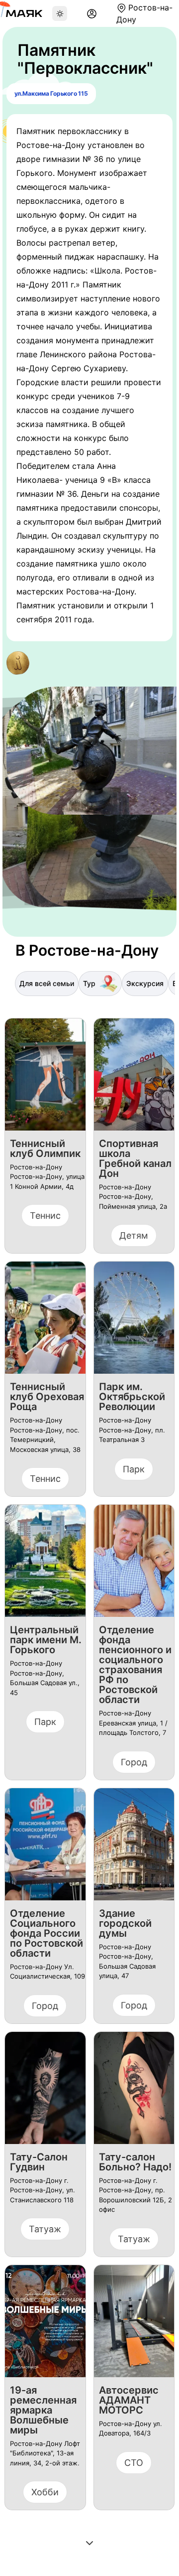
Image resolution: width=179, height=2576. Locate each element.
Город (134, 1762)
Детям (134, 1235)
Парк (134, 1469)
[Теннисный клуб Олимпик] (45, 1078)
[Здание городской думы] (134, 1848)
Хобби (45, 2492)
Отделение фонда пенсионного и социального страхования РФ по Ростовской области (135, 1665)
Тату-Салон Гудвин (39, 2162)
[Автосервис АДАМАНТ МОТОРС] (134, 2325)
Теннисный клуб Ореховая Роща (47, 1397)
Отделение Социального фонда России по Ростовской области (46, 1933)
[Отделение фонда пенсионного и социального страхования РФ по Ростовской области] (134, 1565)
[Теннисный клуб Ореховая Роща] (45, 1322)
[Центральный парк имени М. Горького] (45, 1565)
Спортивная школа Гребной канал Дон (135, 1158)
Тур (89, 983)
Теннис (45, 1216)
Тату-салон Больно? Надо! (135, 2162)
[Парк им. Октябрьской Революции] (134, 1322)
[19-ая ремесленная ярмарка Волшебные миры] (45, 2325)
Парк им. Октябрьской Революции (132, 1397)
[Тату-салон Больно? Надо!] (134, 2092)
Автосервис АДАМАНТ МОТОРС (129, 2400)
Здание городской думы (125, 1923)
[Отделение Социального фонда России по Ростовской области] (45, 1848)
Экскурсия (145, 983)
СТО (134, 2463)
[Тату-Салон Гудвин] (45, 2092)
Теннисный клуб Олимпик (45, 1148)
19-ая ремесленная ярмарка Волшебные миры (43, 2410)
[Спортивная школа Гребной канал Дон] (134, 1078)
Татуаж (45, 2229)
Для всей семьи (47, 983)
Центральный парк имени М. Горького (46, 1640)
